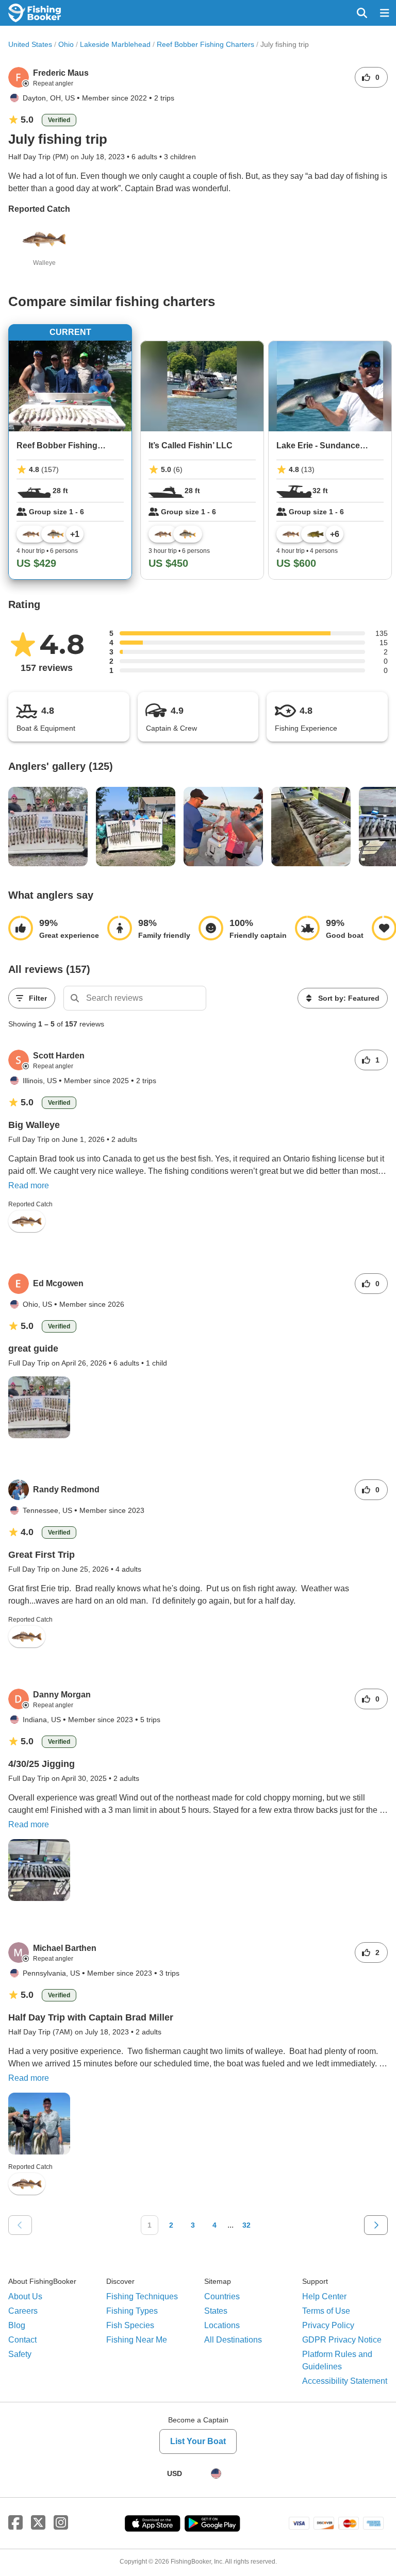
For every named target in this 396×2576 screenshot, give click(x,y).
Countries (222, 2296)
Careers (23, 2311)
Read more (29, 1185)
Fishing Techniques (142, 2296)
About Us (25, 2296)
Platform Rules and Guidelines (337, 2360)
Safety (20, 2354)
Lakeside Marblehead (115, 44)
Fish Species (130, 2325)
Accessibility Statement (345, 2381)
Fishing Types (132, 2311)
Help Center (324, 2296)
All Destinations (233, 2340)
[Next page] (376, 2225)
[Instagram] (61, 2523)
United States (30, 44)
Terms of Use (326, 2311)
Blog (17, 2325)
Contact (22, 2340)
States (216, 2311)
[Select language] (216, 2473)
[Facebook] (15, 2523)
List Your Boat (198, 2441)
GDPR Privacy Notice (342, 2340)
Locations (222, 2325)
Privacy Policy (328, 2325)
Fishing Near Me (137, 2340)
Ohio (66, 44)
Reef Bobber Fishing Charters (205, 44)
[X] (38, 2523)
